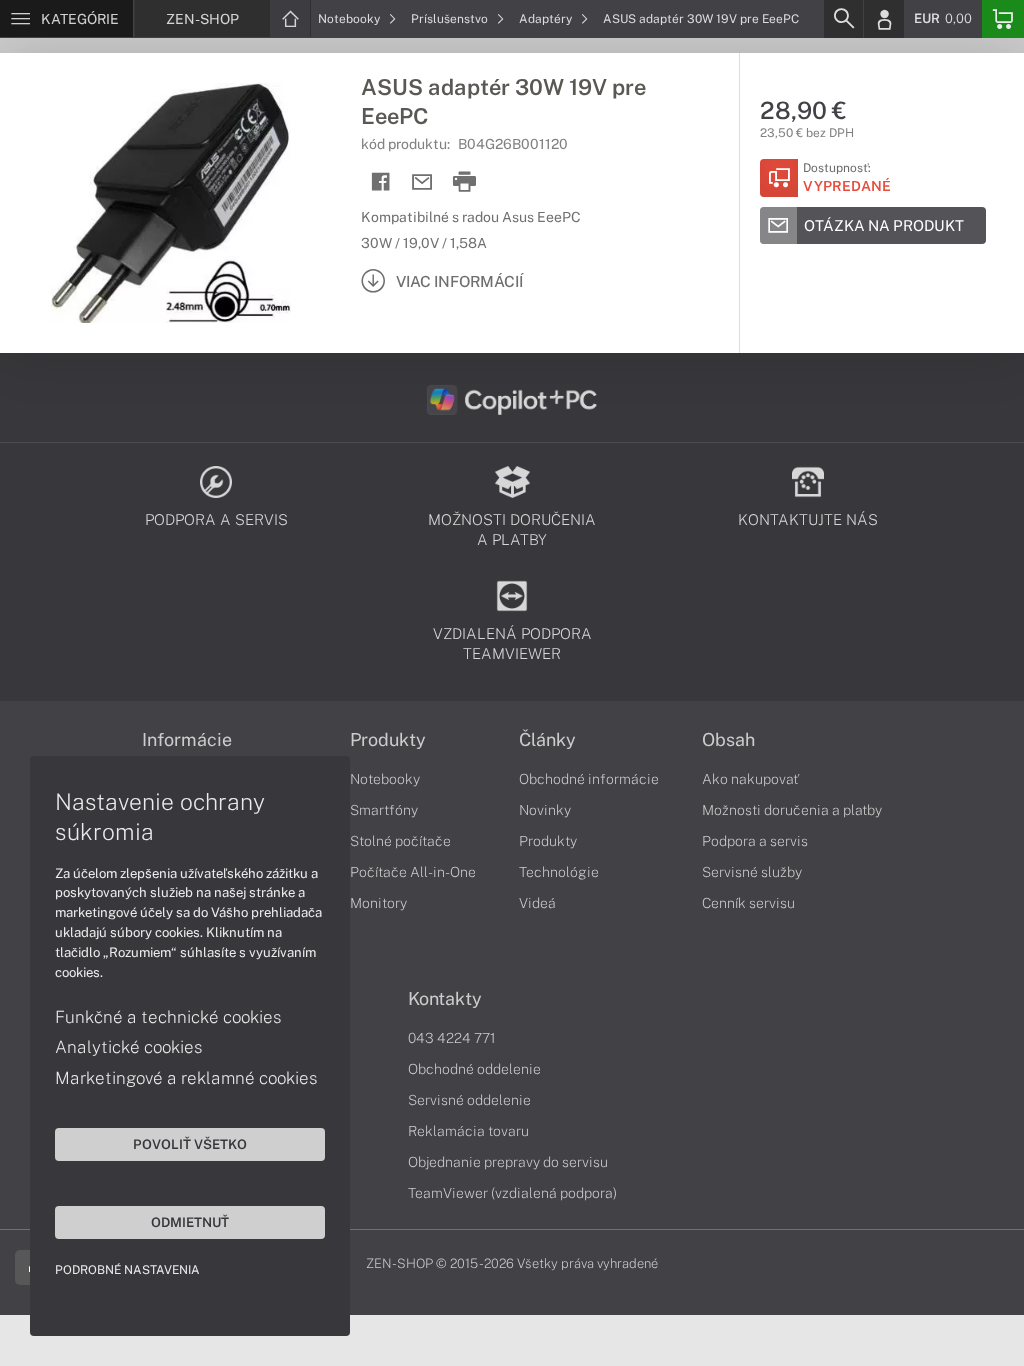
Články (547, 740)
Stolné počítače (400, 841)
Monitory (378, 903)
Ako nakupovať (750, 779)
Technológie (559, 872)
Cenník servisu (748, 903)
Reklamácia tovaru (468, 1131)
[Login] (884, 19)
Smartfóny (384, 810)
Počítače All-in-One (413, 872)
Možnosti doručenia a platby (792, 810)
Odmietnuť (190, 1222)
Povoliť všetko (190, 1144)
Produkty (388, 740)
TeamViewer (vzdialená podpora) (512, 1193)
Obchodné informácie (589, 779)
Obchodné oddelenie (474, 1069)
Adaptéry (547, 19)
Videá (537, 903)
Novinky (545, 810)
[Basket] (1003, 19)
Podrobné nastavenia (127, 1270)
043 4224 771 (452, 1038)
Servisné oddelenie (469, 1100)
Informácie (187, 740)
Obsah (728, 740)
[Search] (843, 19)
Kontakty (445, 999)
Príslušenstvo (451, 19)
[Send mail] (422, 182)
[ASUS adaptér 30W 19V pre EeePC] (170, 203)
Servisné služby (752, 872)
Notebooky (350, 19)
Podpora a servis (755, 841)
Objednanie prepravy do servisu (508, 1162)
